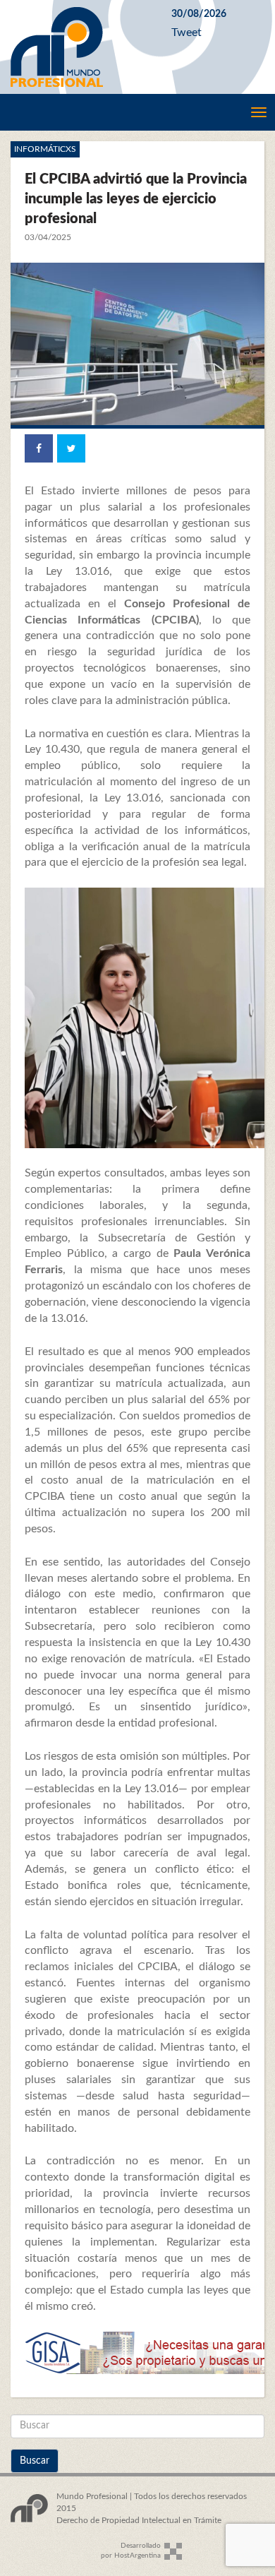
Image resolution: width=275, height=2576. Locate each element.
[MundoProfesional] (80, 47)
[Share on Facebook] (39, 448)
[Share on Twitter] (71, 448)
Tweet (187, 32)
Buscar (35, 2461)
